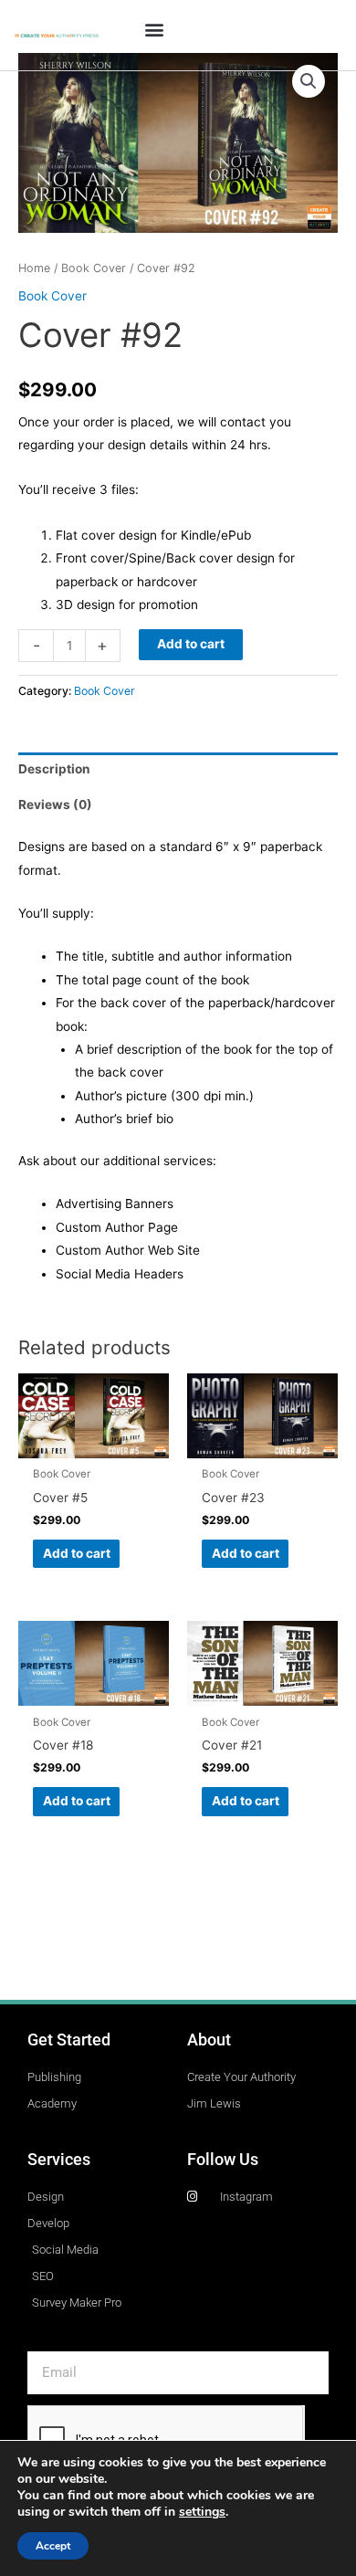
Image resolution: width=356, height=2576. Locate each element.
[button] (154, 29)
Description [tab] (54, 769)
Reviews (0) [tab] (55, 804)
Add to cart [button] (77, 1553)
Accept (53, 2546)
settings (202, 2512)
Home (34, 268)
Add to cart (191, 644)
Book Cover (94, 268)
